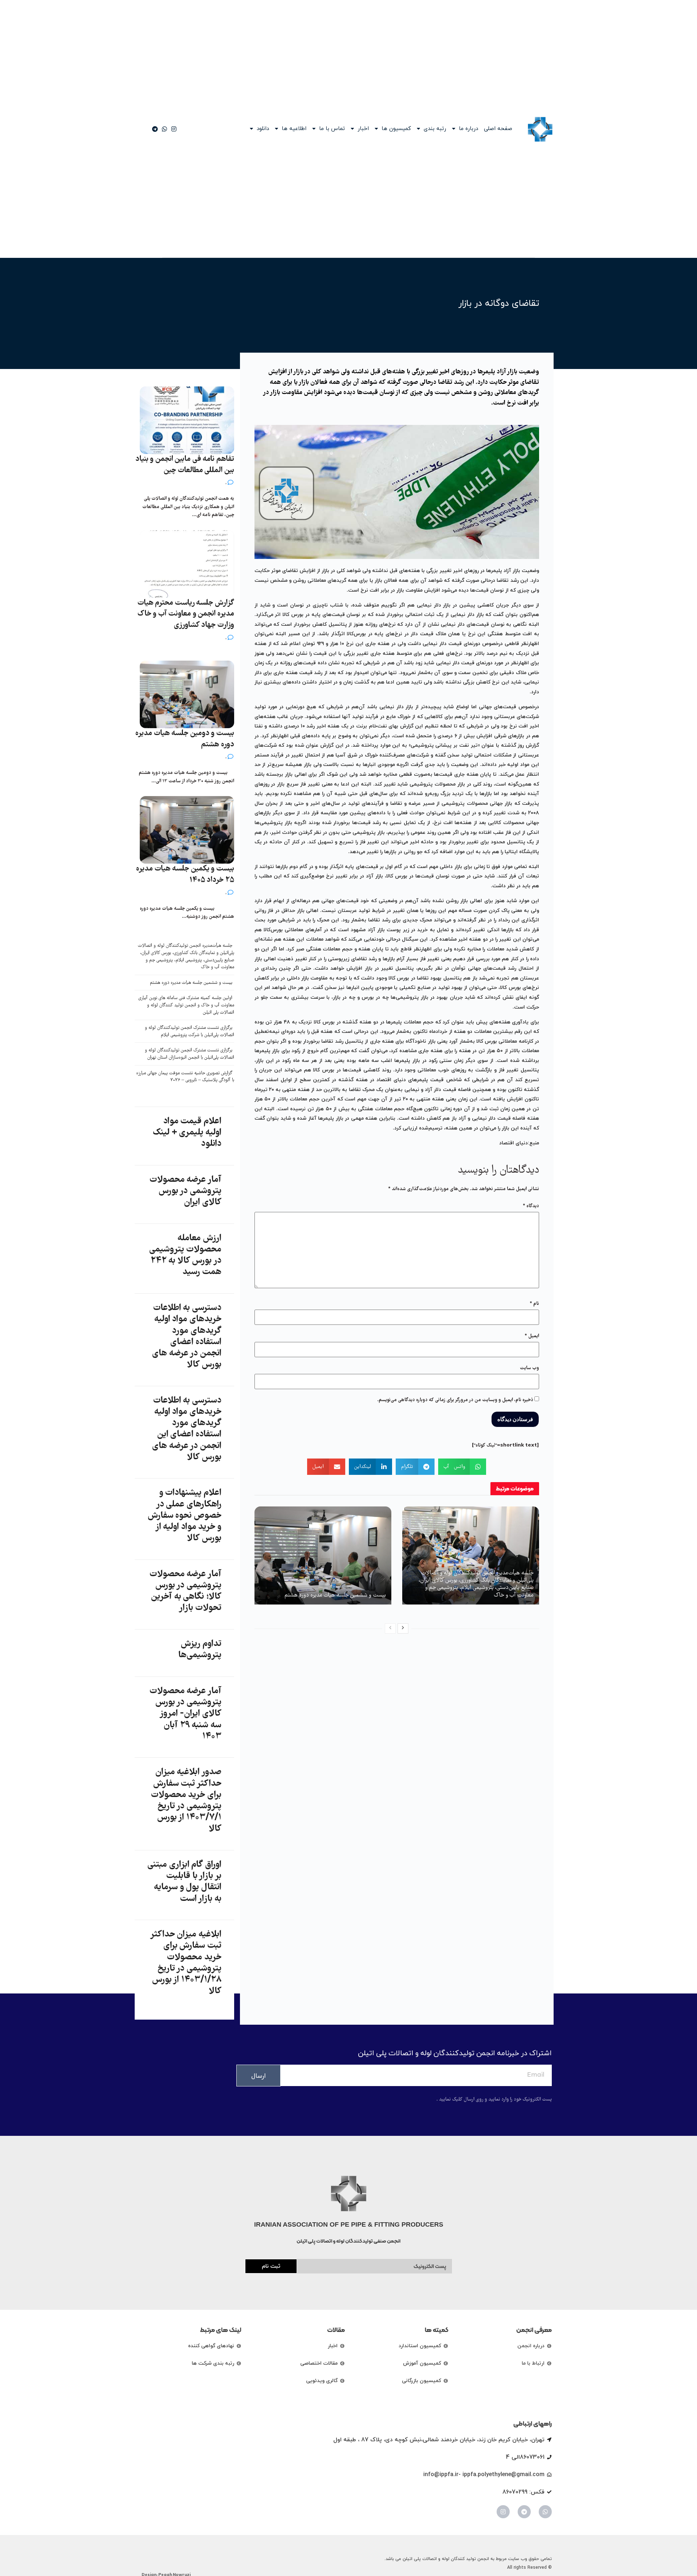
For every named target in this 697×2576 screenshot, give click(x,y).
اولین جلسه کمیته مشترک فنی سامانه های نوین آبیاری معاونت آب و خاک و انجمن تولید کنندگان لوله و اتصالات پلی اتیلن (186, 1005)
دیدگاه (531, 1206)
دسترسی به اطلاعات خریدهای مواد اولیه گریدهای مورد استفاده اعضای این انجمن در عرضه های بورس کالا (187, 1429)
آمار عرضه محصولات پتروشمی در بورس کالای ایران (186, 1191)
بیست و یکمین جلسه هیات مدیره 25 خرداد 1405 (185, 875)
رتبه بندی (435, 129)
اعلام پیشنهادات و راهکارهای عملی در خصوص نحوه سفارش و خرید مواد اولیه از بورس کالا (185, 1516)
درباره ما (468, 129)
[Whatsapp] (545, 2512)
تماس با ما (332, 129)
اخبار (363, 129)
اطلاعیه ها (294, 129)
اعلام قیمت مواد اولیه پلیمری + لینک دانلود (187, 1133)
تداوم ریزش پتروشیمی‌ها (200, 1650)
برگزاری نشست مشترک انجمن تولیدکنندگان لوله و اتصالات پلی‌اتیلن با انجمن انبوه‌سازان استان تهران (189, 1054)
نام (534, 1304)
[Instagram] (503, 2512)
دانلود (263, 129)
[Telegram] (524, 2512)
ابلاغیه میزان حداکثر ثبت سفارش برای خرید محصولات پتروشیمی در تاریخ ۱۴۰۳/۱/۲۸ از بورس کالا (186, 1963)
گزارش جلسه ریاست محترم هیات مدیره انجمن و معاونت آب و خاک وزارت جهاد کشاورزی (186, 614)
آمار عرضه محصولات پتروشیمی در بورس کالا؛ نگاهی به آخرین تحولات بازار (186, 1591)
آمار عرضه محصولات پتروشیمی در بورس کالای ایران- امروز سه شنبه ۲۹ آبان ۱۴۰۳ (186, 1714)
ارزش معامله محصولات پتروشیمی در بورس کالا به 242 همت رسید (185, 1255)
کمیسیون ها (396, 129)
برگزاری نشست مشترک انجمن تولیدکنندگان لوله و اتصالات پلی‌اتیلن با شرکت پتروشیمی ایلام (189, 1032)
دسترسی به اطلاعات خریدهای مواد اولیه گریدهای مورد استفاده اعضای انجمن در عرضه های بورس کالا (187, 1336)
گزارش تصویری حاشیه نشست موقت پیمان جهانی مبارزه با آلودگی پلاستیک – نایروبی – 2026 (185, 1077)
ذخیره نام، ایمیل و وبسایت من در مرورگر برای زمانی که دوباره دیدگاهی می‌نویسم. (455, 1400)
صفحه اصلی (498, 129)
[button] (462, 1467)
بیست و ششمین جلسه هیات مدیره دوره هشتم (335, 1595)
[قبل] (390, 1628)
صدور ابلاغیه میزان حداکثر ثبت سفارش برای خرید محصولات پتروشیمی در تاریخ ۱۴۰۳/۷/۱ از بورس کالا (186, 1801)
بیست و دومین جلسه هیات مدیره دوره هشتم (185, 739)
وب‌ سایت (529, 1368)
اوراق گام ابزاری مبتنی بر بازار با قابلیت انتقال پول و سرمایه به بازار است (184, 1882)
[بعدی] (403, 1628)
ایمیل (532, 1336)
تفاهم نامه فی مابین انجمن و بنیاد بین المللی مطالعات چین (185, 465)
